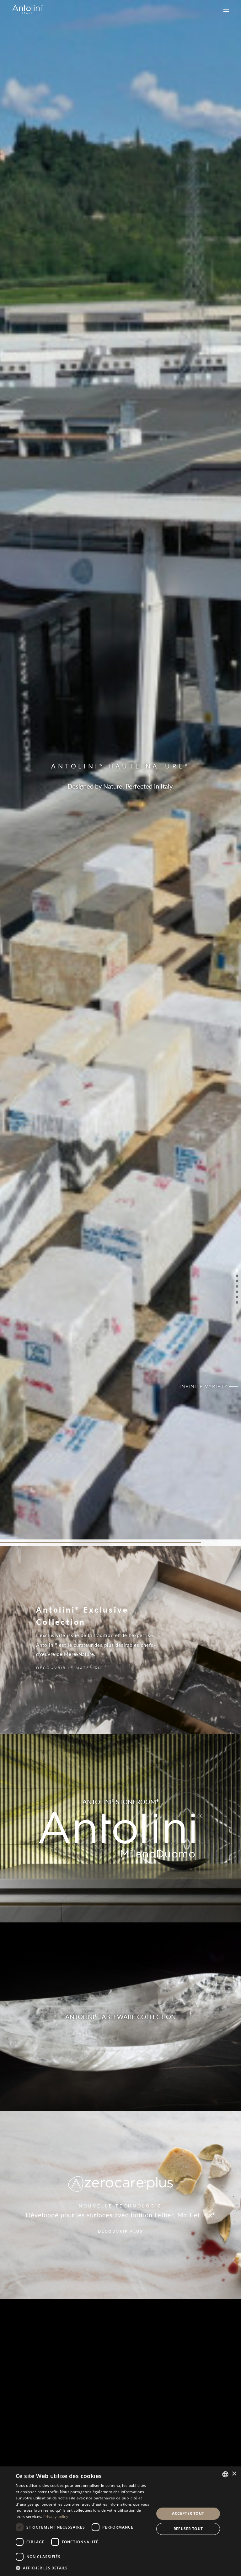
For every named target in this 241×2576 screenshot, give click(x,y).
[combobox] (225, 2474)
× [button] (234, 2474)
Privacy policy (56, 2517)
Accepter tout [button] (188, 2513)
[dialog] (120, 2521)
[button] (83, 2568)
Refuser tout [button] (188, 2529)
